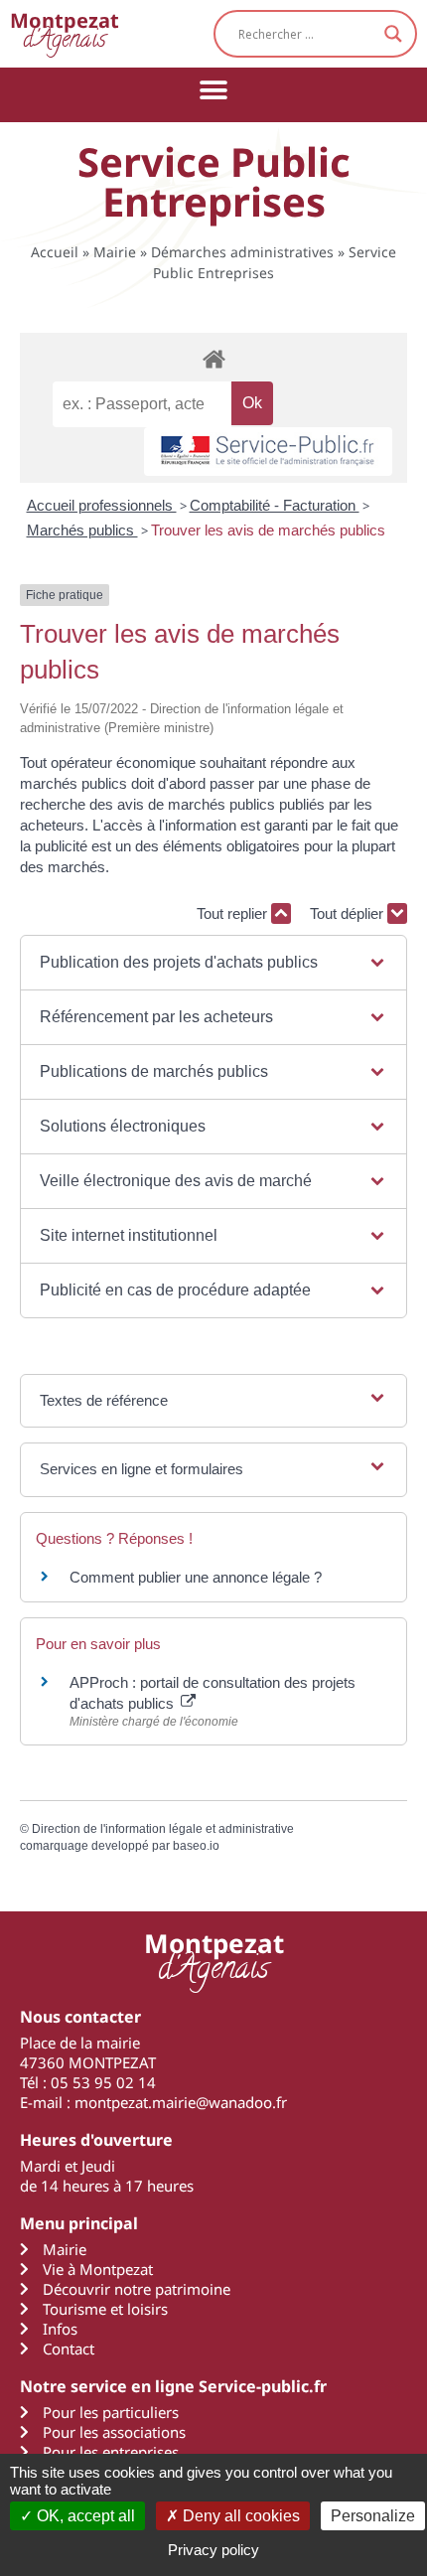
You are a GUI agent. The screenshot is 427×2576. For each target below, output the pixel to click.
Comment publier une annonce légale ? (196, 1577)
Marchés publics (82, 530)
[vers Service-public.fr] (268, 452)
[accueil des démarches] (213, 358)
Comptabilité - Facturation (275, 505)
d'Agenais (65, 33)
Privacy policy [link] (213, 2550)
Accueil (55, 252)
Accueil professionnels (102, 505)
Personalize (373, 2516)
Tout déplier (349, 913)
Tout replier (234, 913)
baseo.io (196, 1846)
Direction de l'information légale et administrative (163, 1829)
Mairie (115, 252)
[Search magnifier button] (393, 34)
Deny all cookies (239, 2516)
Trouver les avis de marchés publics (268, 530)
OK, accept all (84, 2516)
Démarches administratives (242, 252)
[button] (214, 90)
